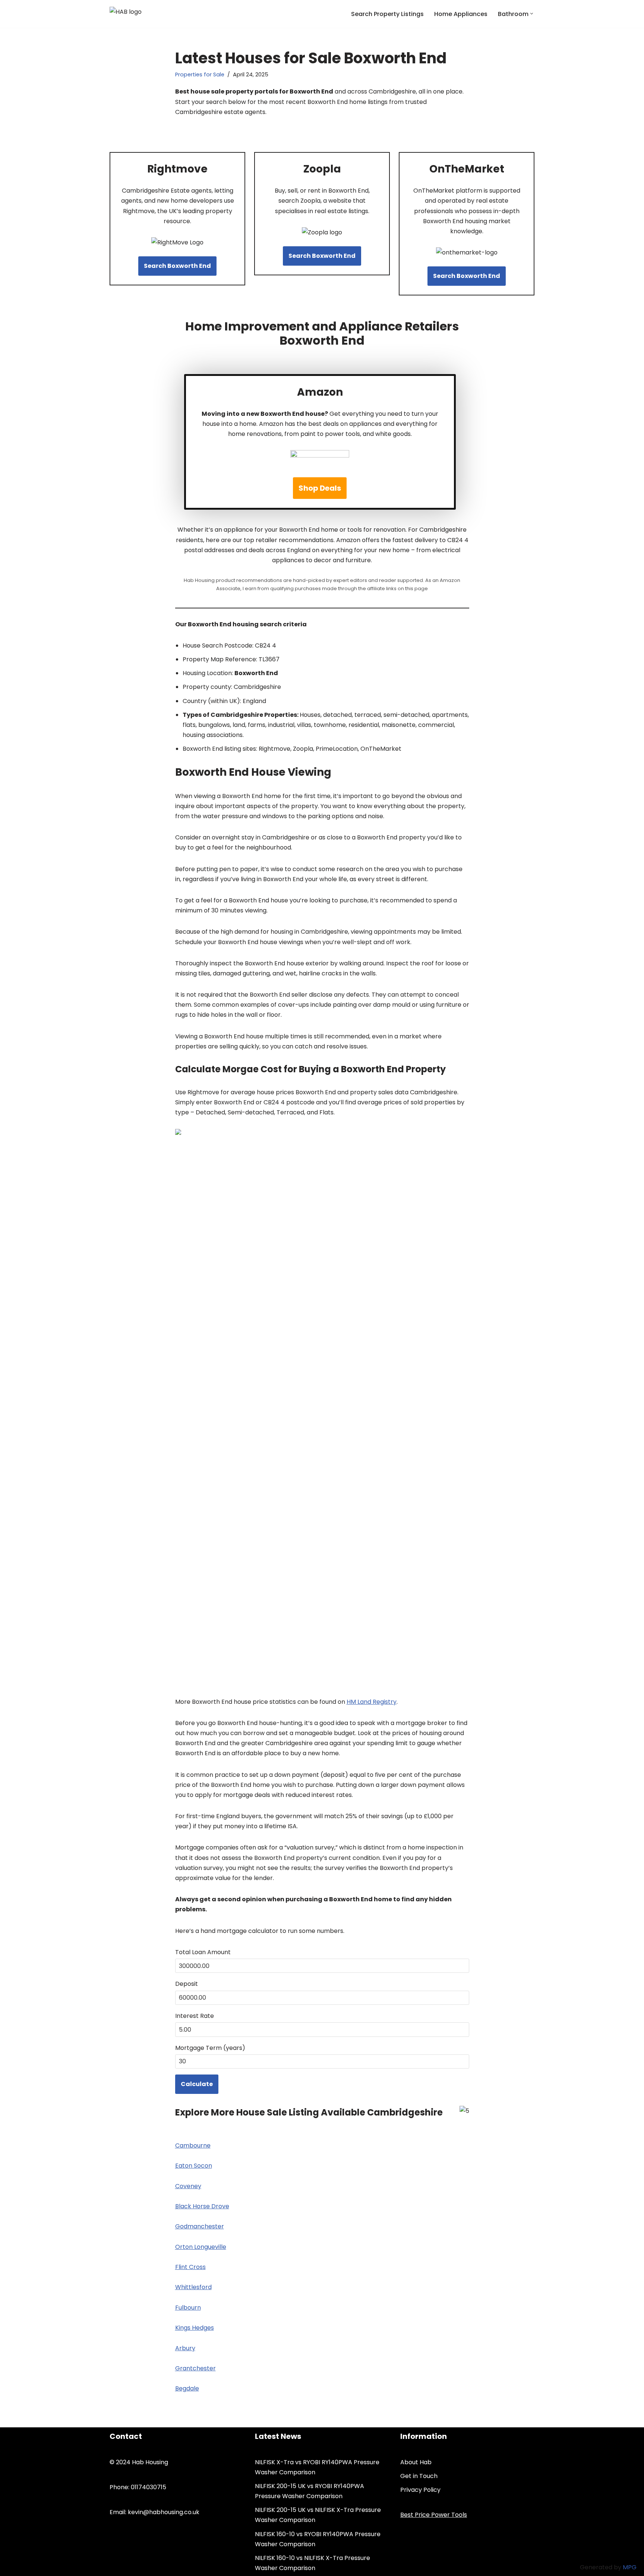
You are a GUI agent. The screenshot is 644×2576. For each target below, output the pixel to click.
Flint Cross (190, 2267)
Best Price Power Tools (434, 2515)
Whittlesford (193, 2287)
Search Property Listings (387, 14)
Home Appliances (461, 14)
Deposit (187, 1984)
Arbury (185, 2348)
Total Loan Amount (203, 1952)
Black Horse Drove (202, 2206)
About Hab (416, 2462)
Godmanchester (200, 2226)
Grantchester (195, 2368)
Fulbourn (188, 2308)
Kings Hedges (195, 2328)
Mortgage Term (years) (210, 2048)
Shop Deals (320, 488)
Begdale (187, 2388)
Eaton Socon (194, 2166)
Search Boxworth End (177, 266)
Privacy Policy (420, 2490)
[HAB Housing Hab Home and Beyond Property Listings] (146, 14)
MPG (630, 2567)
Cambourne (193, 2145)
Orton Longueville (201, 2247)
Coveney (188, 2186)
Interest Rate (195, 2016)
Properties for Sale (200, 75)
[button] (532, 14)
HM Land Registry (372, 1702)
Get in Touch (419, 2476)
